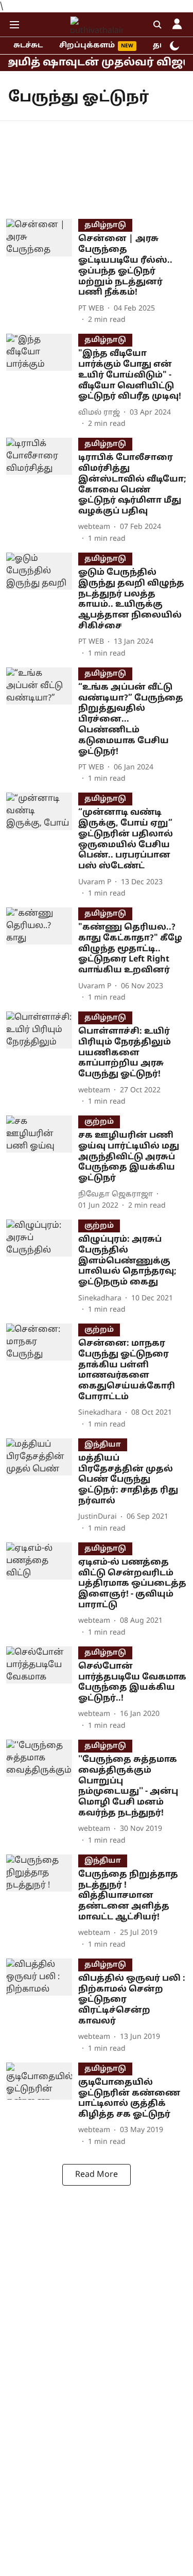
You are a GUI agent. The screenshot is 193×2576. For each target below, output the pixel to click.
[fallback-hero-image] (42, 272)
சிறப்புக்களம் (87, 46)
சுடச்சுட (28, 46)
